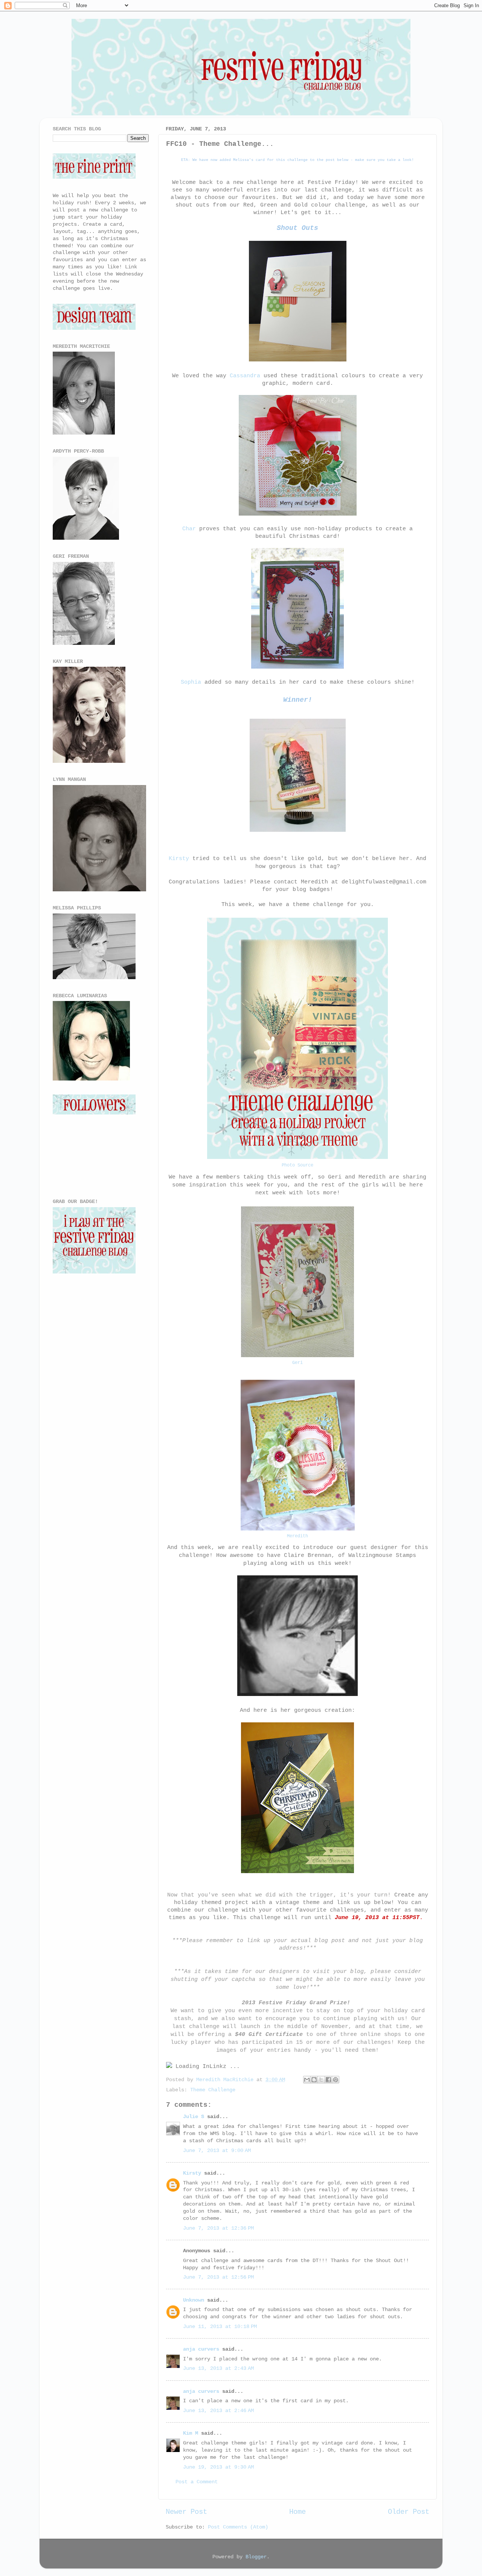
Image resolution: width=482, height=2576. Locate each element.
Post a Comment (197, 2482)
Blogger (256, 2557)
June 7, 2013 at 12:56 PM (218, 2277)
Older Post (409, 2512)
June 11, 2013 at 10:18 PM (220, 2327)
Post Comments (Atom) (238, 2527)
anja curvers (201, 2349)
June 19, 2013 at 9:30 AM (218, 2467)
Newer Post (186, 2512)
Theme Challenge (213, 2090)
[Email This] (307, 2080)
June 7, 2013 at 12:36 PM (218, 2228)
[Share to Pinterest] (336, 2080)
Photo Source (297, 1165)
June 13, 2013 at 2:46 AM (218, 2411)
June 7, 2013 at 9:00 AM (217, 2151)
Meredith (297, 1536)
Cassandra (245, 376)
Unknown (194, 2300)
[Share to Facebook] (328, 2080)
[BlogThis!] (314, 2080)
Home (297, 2512)
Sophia (191, 682)
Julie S (194, 2117)
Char (189, 529)
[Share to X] (321, 2080)
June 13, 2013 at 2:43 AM (218, 2369)
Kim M (191, 2433)
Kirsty (179, 859)
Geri (297, 1363)
